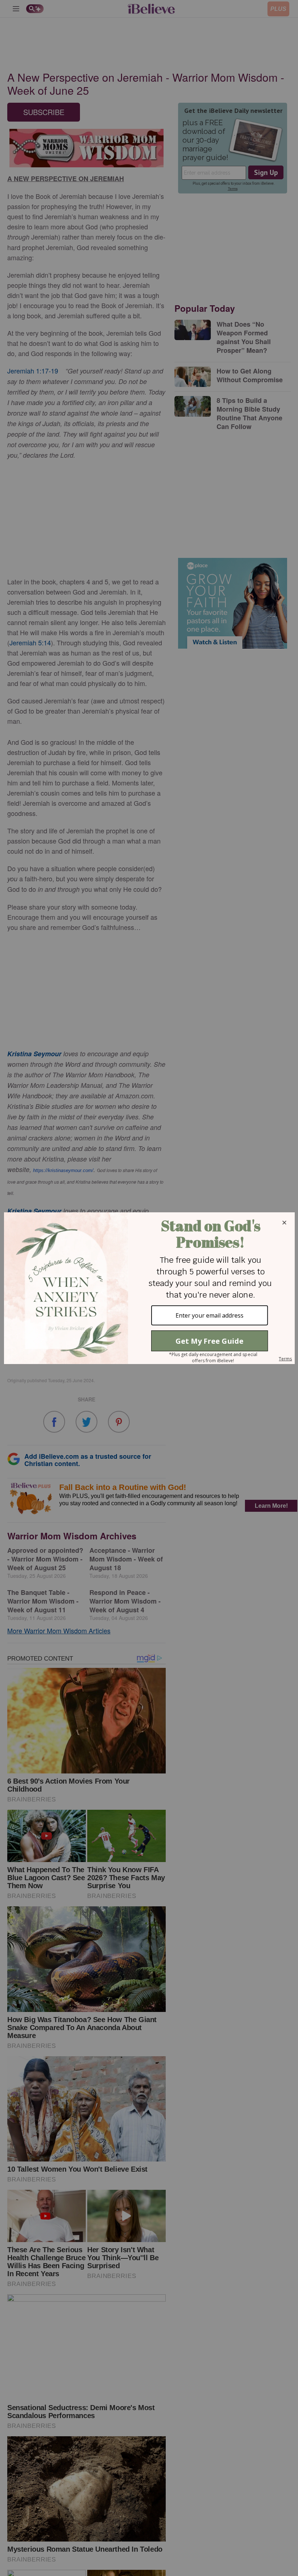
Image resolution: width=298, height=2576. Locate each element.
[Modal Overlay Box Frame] (149, 1288)
